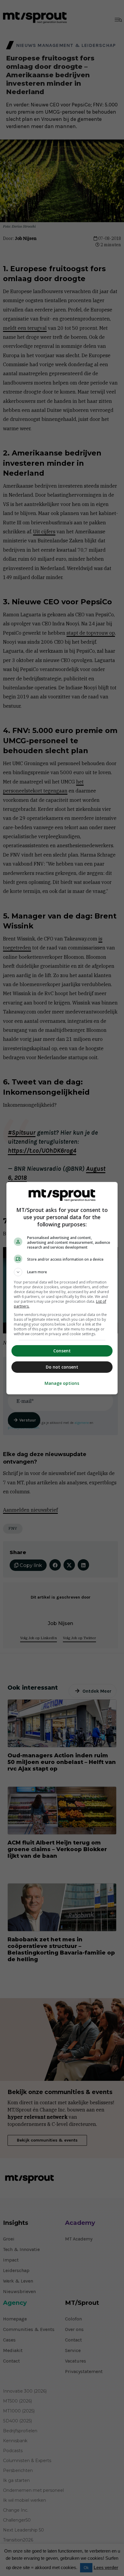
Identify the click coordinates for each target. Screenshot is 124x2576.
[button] (62, 1272)
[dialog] (62, 1288)
